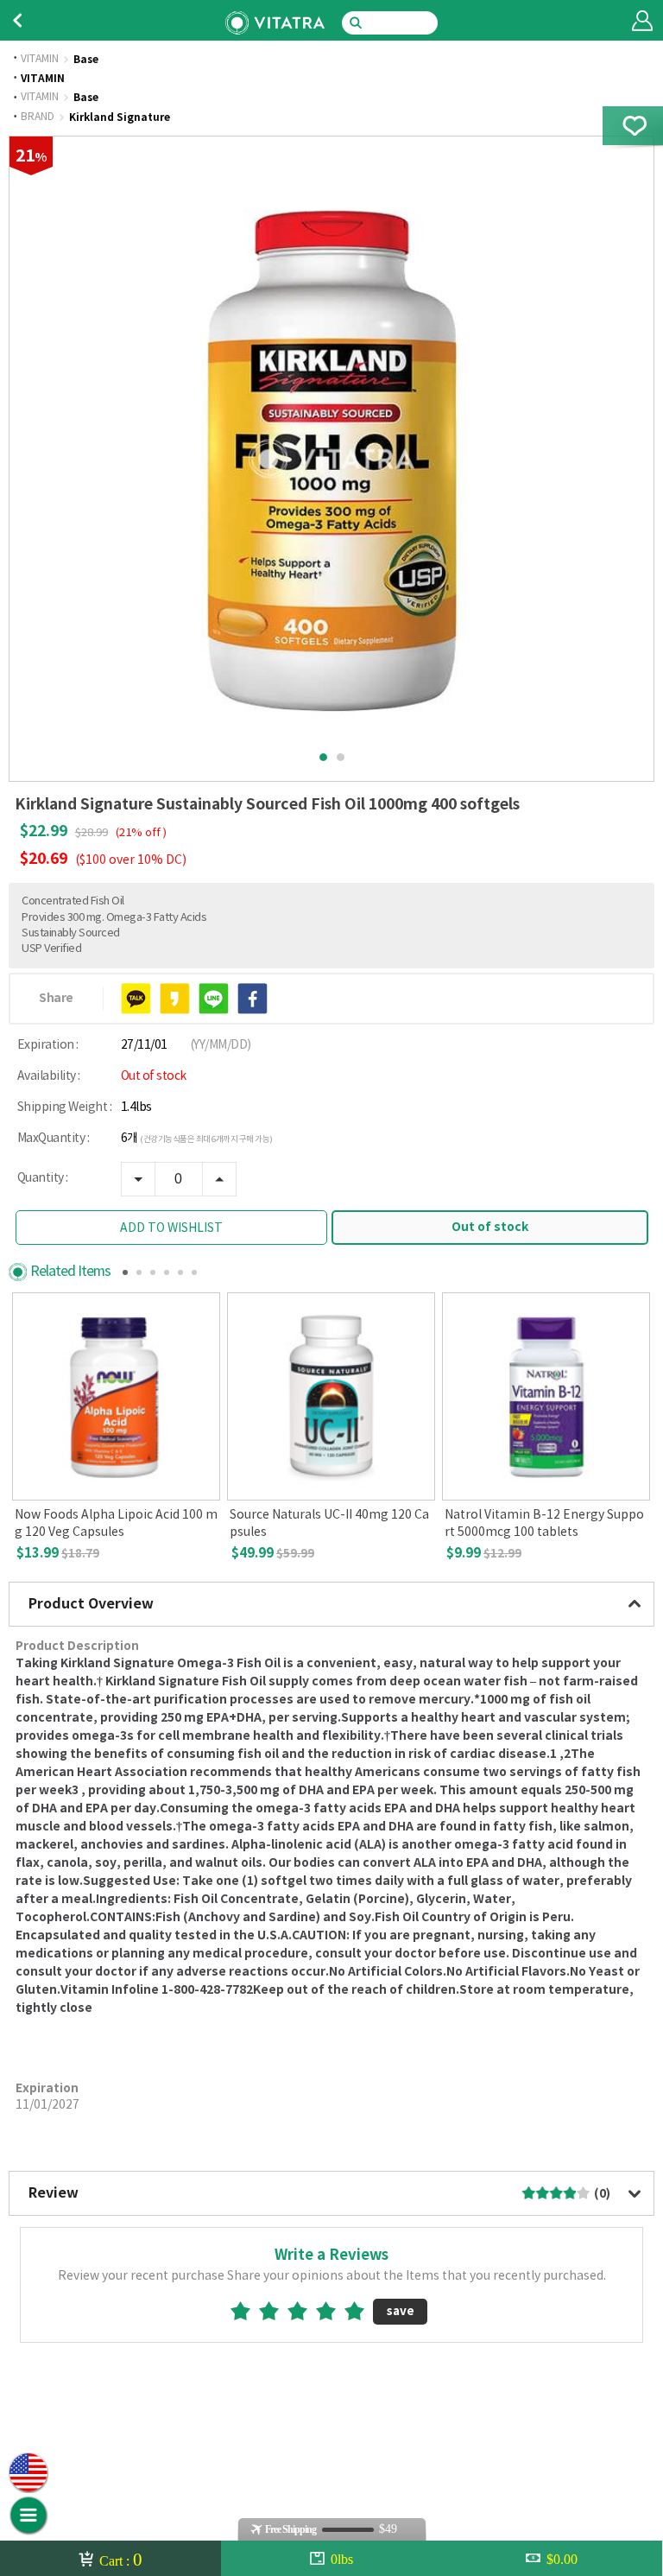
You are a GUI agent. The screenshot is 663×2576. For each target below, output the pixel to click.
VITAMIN (40, 60)
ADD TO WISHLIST (171, 1228)
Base (86, 60)
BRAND (38, 117)
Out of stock (490, 1227)
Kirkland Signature (120, 117)
